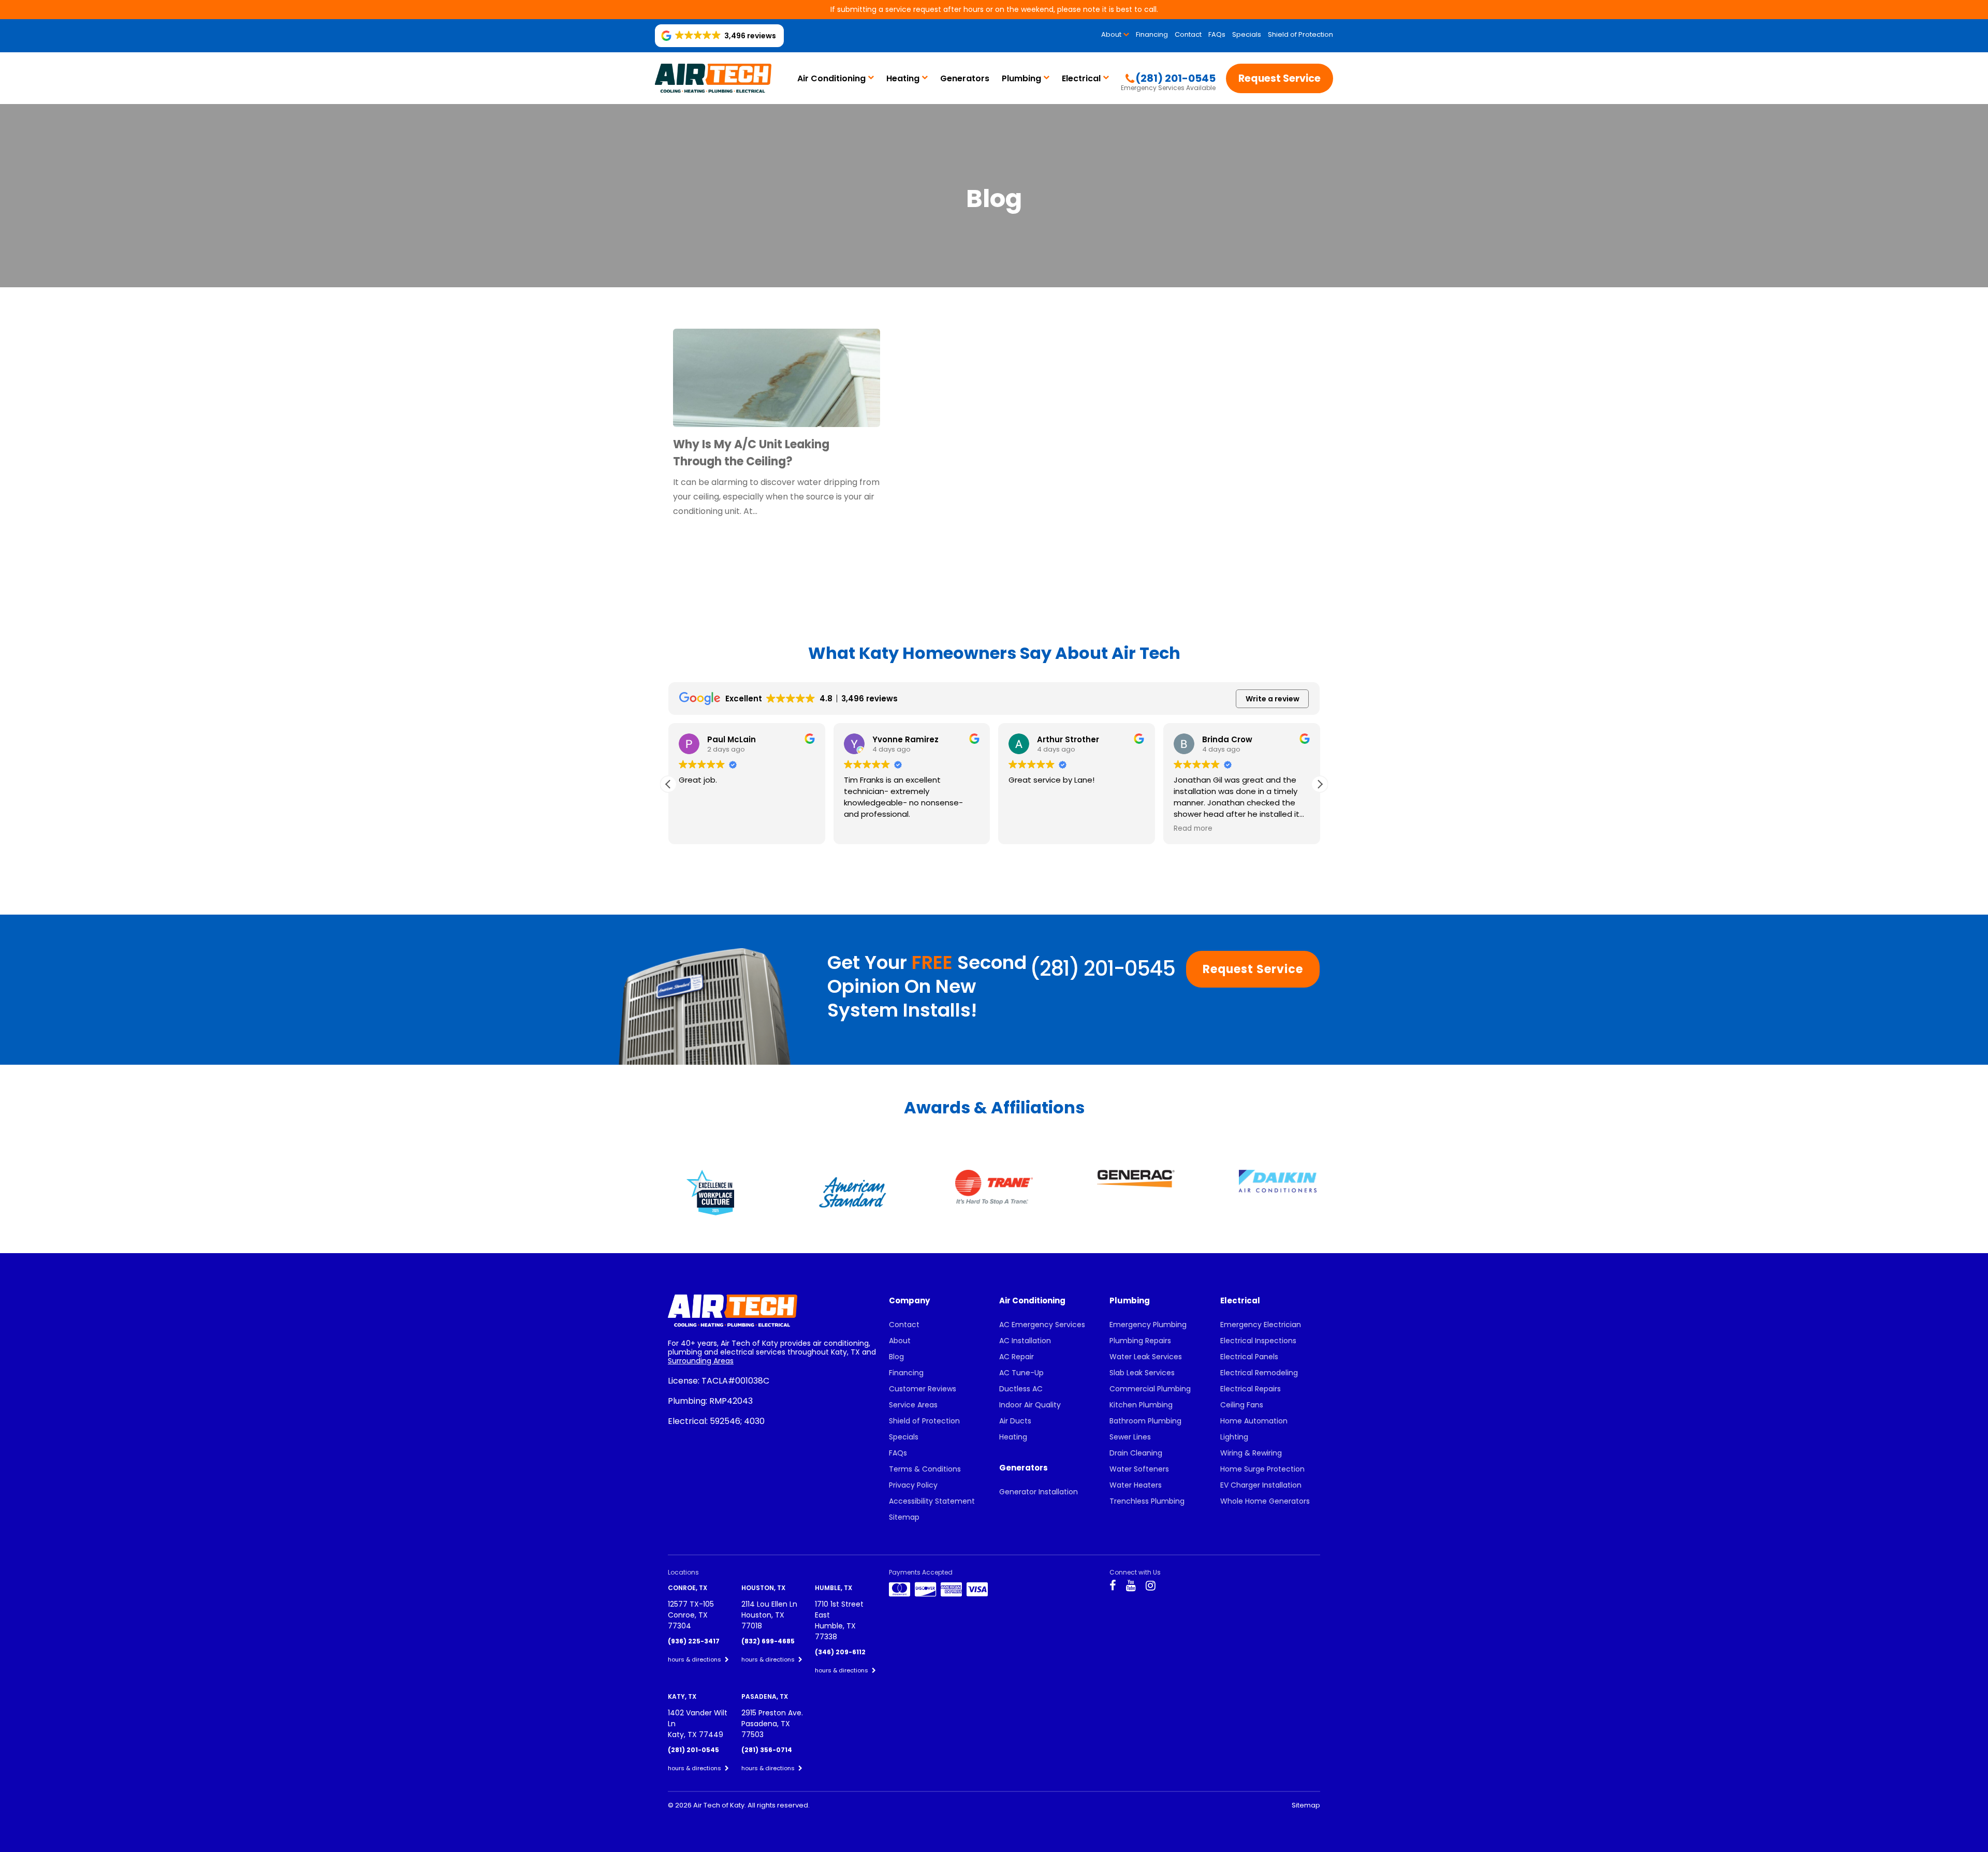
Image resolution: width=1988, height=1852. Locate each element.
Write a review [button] (1273, 699)
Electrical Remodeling (1259, 1373)
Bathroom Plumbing (1145, 1421)
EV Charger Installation (1261, 1485)
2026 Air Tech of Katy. (711, 1805)
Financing (1152, 34)
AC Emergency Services (1042, 1325)
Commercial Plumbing (1150, 1389)
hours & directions (695, 1659)
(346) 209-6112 (840, 1652)
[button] (1320, 784)
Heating (903, 78)
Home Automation (1254, 1421)
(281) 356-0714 (767, 1750)
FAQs (1217, 34)
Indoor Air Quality (1030, 1405)
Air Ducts (1015, 1421)
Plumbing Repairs (1140, 1341)
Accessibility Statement (932, 1501)
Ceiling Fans (1242, 1405)
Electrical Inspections (1258, 1341)
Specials (1247, 34)
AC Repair (1017, 1357)
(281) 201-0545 (1102, 968)
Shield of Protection (1300, 34)
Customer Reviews (923, 1389)
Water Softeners (1139, 1469)
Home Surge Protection (1262, 1469)
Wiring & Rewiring (1251, 1453)
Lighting (1234, 1437)
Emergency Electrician (1261, 1325)
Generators (965, 78)
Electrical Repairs (1251, 1389)
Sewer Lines (1130, 1437)
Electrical (1081, 78)
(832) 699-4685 (768, 1641)
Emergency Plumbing (1148, 1325)
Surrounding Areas (701, 1361)
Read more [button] (1034, 829)
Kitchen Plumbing (1141, 1405)
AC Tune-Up (1021, 1373)
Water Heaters (1136, 1485)
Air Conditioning (831, 78)
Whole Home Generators (1265, 1501)
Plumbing (1021, 78)
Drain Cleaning (1136, 1453)
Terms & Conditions (925, 1469)
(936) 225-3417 (694, 1641)
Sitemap (904, 1517)
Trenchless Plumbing (1147, 1501)
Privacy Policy (913, 1485)
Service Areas (913, 1405)
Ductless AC (1021, 1389)
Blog (896, 1357)
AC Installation (1025, 1341)
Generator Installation (1039, 1492)
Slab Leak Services (1142, 1373)
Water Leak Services (1146, 1357)
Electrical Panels (1249, 1357)
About (1111, 34)
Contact (1188, 34)
